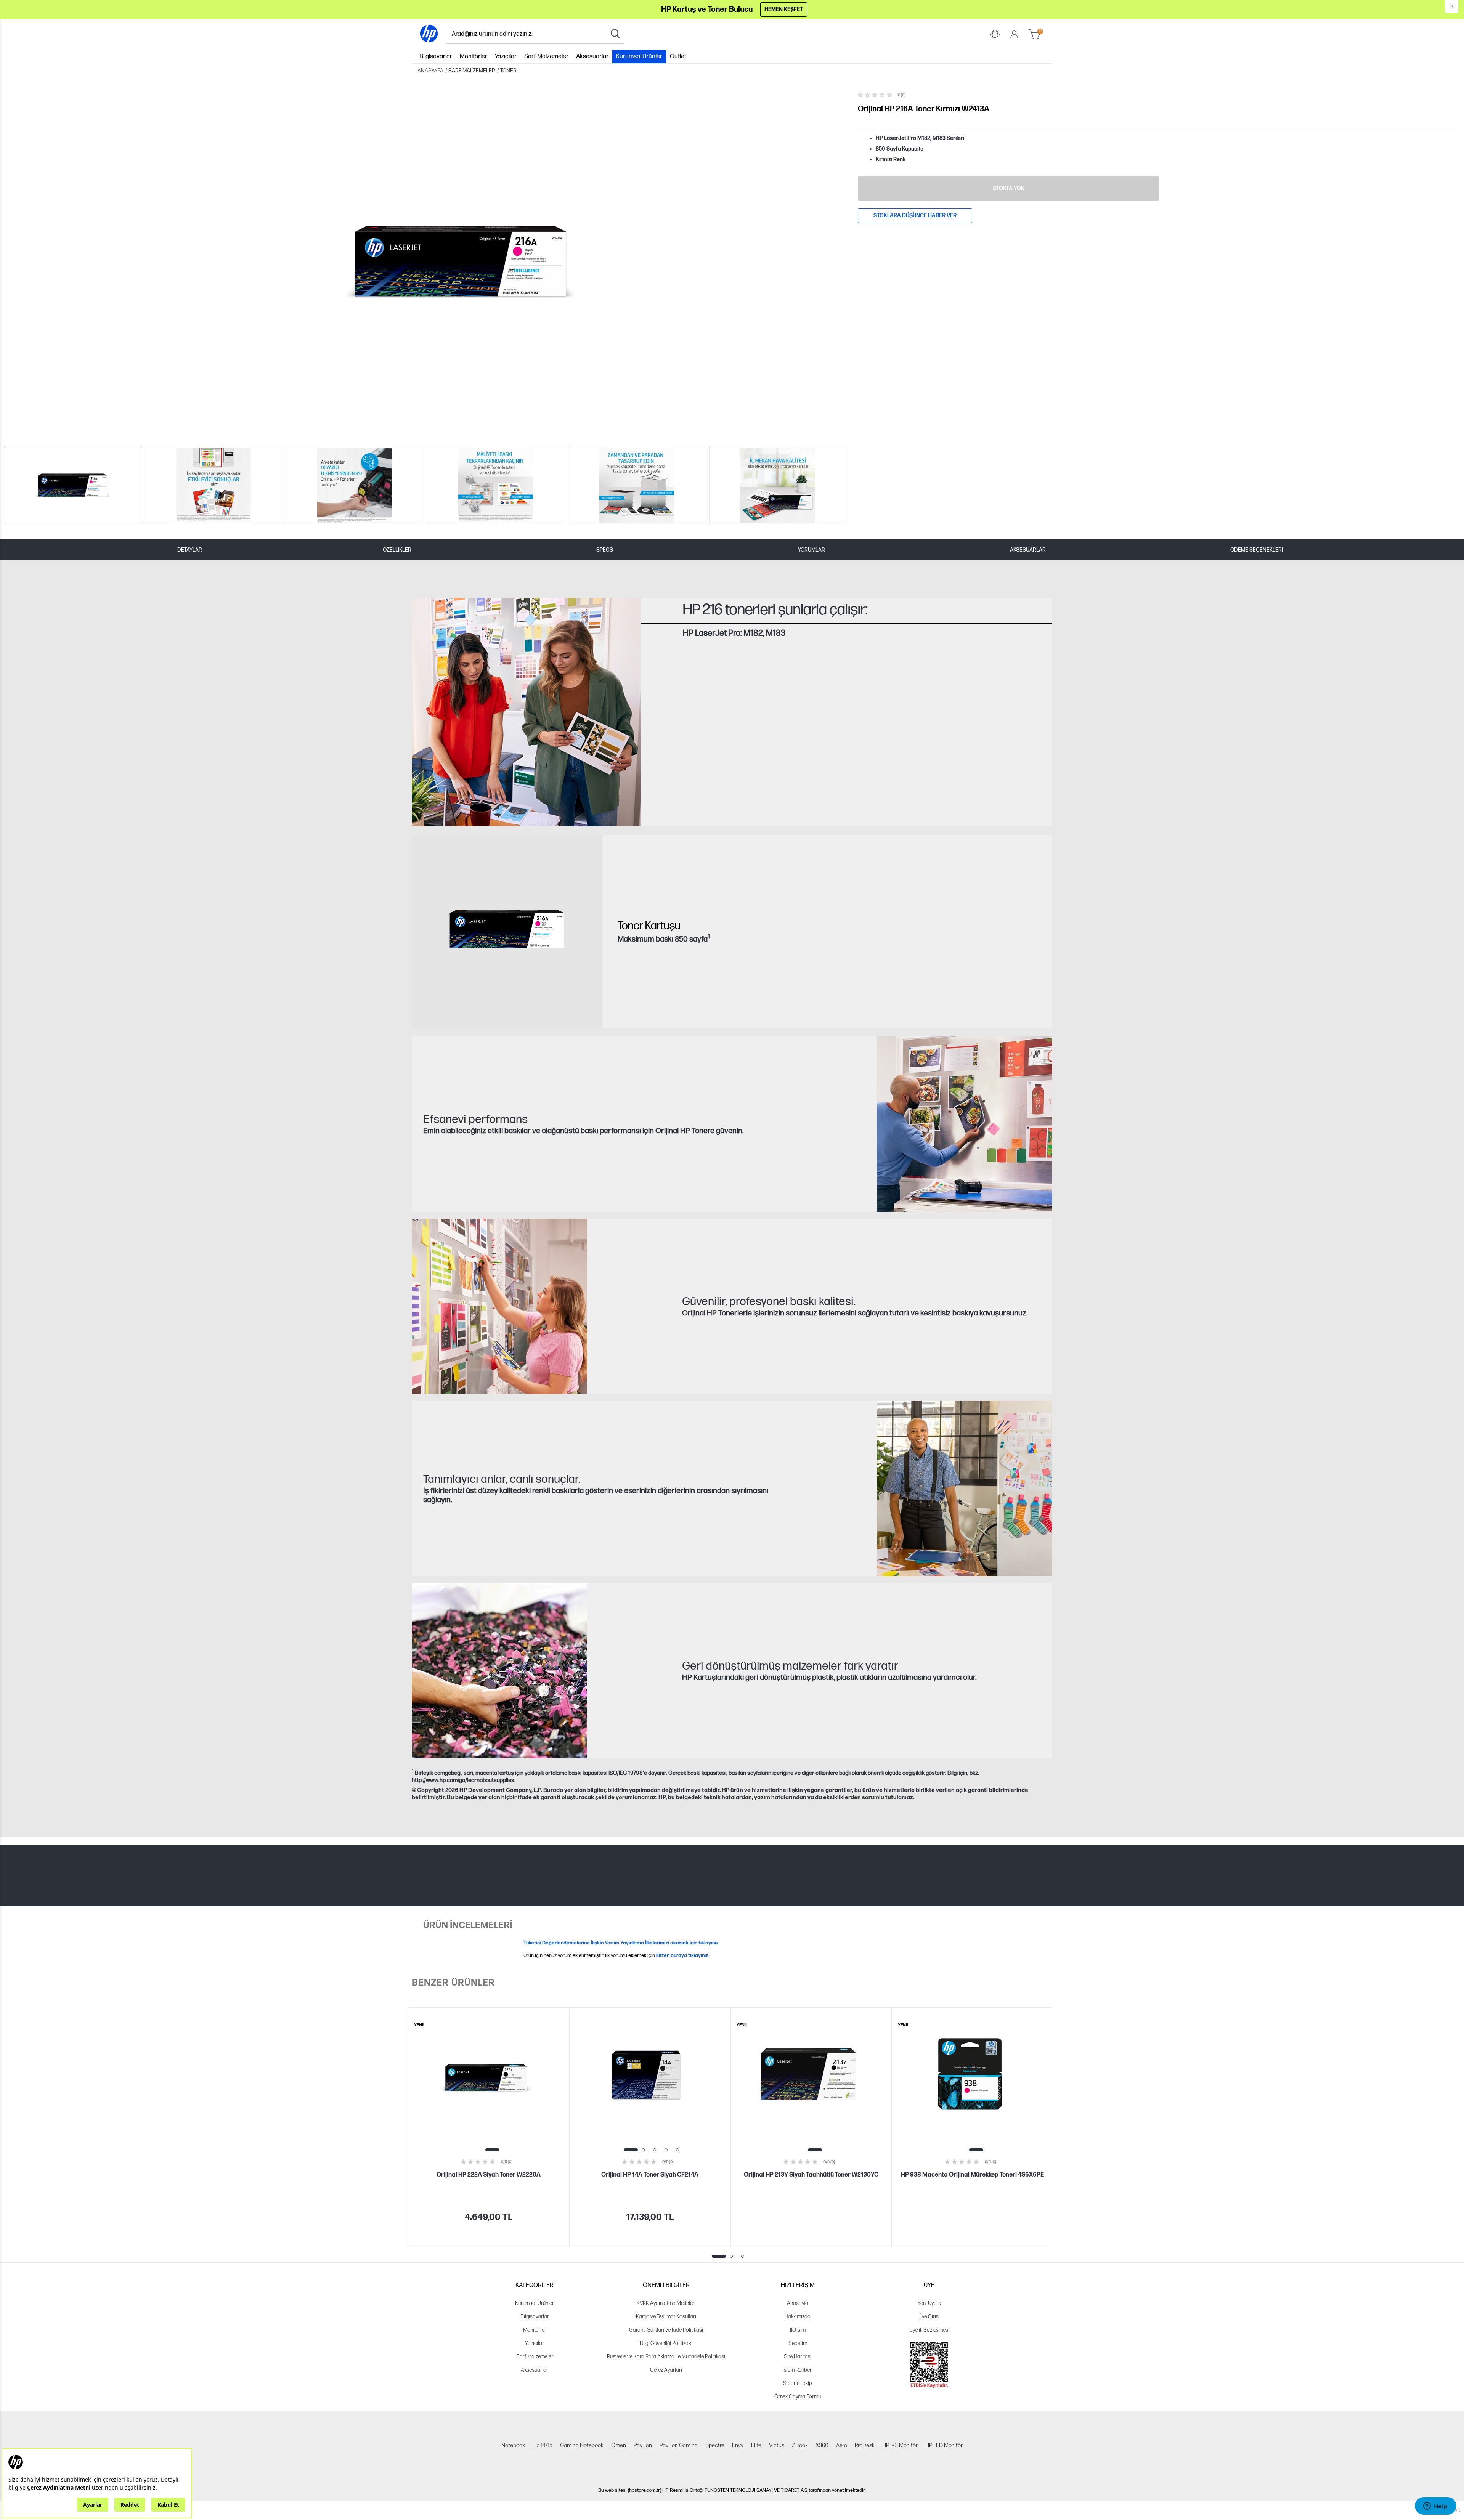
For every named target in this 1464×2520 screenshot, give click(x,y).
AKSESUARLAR (1028, 550)
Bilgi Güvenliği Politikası (666, 2343)
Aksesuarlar (592, 57)
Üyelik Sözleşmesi (929, 2330)
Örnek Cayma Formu (798, 2397)
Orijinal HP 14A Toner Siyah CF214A (650, 2175)
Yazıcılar (506, 57)
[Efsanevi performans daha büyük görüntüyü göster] (965, 1124)
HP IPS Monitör (900, 2445)
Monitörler (474, 57)
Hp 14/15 (543, 2445)
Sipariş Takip (798, 2383)
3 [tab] (655, 2150)
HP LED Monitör (944, 2445)
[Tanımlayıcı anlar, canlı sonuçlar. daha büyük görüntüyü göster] (965, 1489)
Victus (777, 2445)
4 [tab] (666, 2150)
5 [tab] (677, 2150)
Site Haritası (798, 2357)
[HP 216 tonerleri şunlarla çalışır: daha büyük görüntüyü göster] (526, 712)
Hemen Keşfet (784, 9)
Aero (842, 2445)
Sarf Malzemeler (546, 57)
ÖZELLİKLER (397, 550)
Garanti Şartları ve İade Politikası (666, 2330)
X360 (822, 2445)
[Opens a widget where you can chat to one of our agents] (1435, 2507)
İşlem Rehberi (798, 2370)
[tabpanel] (489, 2127)
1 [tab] (492, 2150)
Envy (738, 2445)
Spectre (715, 2445)
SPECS (605, 550)
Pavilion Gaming (679, 2445)
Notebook (513, 2445)
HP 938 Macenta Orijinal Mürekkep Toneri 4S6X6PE (972, 2175)
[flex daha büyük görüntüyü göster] (499, 1671)
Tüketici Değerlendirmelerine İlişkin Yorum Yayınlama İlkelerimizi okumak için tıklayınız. (622, 1943)
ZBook (800, 2445)
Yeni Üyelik (929, 2303)
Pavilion (643, 2445)
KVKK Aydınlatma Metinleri (666, 2303)
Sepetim (798, 2343)
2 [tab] (643, 2150)
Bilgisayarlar (436, 57)
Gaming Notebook (582, 2445)
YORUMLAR (811, 550)
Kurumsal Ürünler (639, 57)
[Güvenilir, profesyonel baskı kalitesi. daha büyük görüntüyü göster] (499, 1306)
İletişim (798, 2330)
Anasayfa (798, 2303)
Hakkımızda (798, 2317)
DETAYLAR (190, 550)
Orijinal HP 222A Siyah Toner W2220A (489, 2175)
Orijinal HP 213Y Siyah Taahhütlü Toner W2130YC (811, 2175)
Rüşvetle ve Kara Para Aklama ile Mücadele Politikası (666, 2357)
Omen (619, 2445)
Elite (756, 2445)
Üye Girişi (929, 2317)
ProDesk (865, 2445)
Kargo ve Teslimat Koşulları (666, 2317)
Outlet (678, 57)
